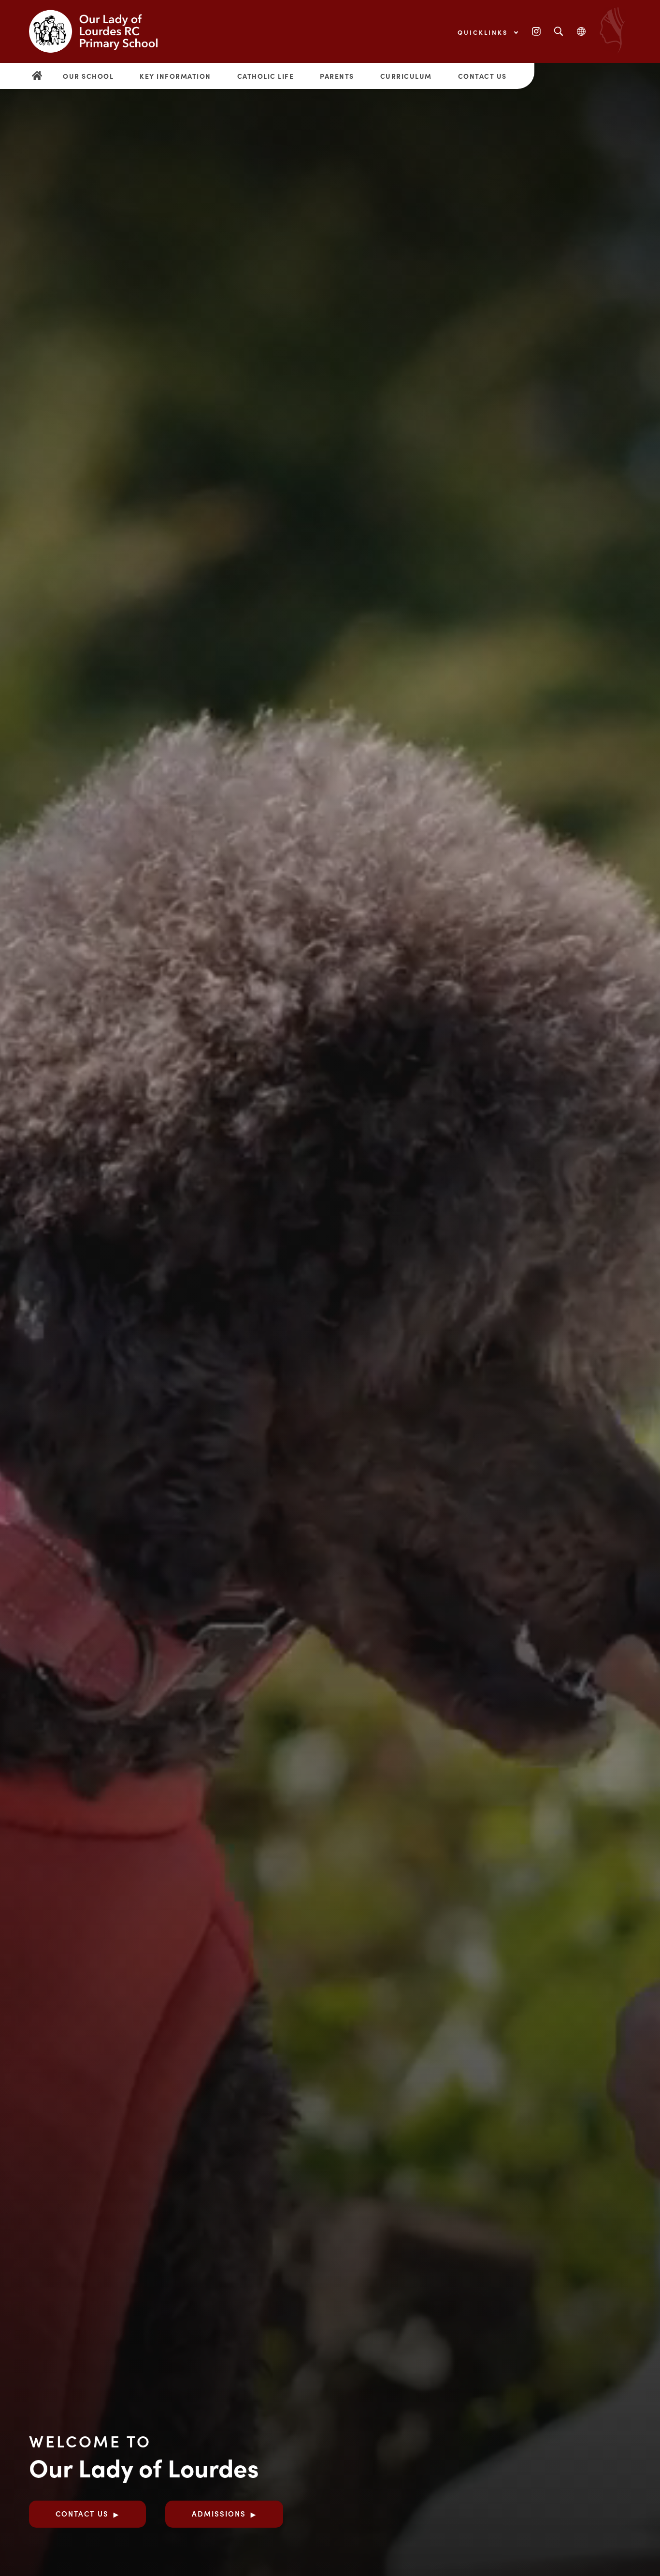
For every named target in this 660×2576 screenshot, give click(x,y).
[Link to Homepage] (101, 31)
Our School (88, 76)
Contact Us (482, 76)
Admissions (219, 2513)
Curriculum (406, 76)
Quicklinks (484, 32)
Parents (337, 76)
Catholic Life (266, 76)
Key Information (175, 76)
